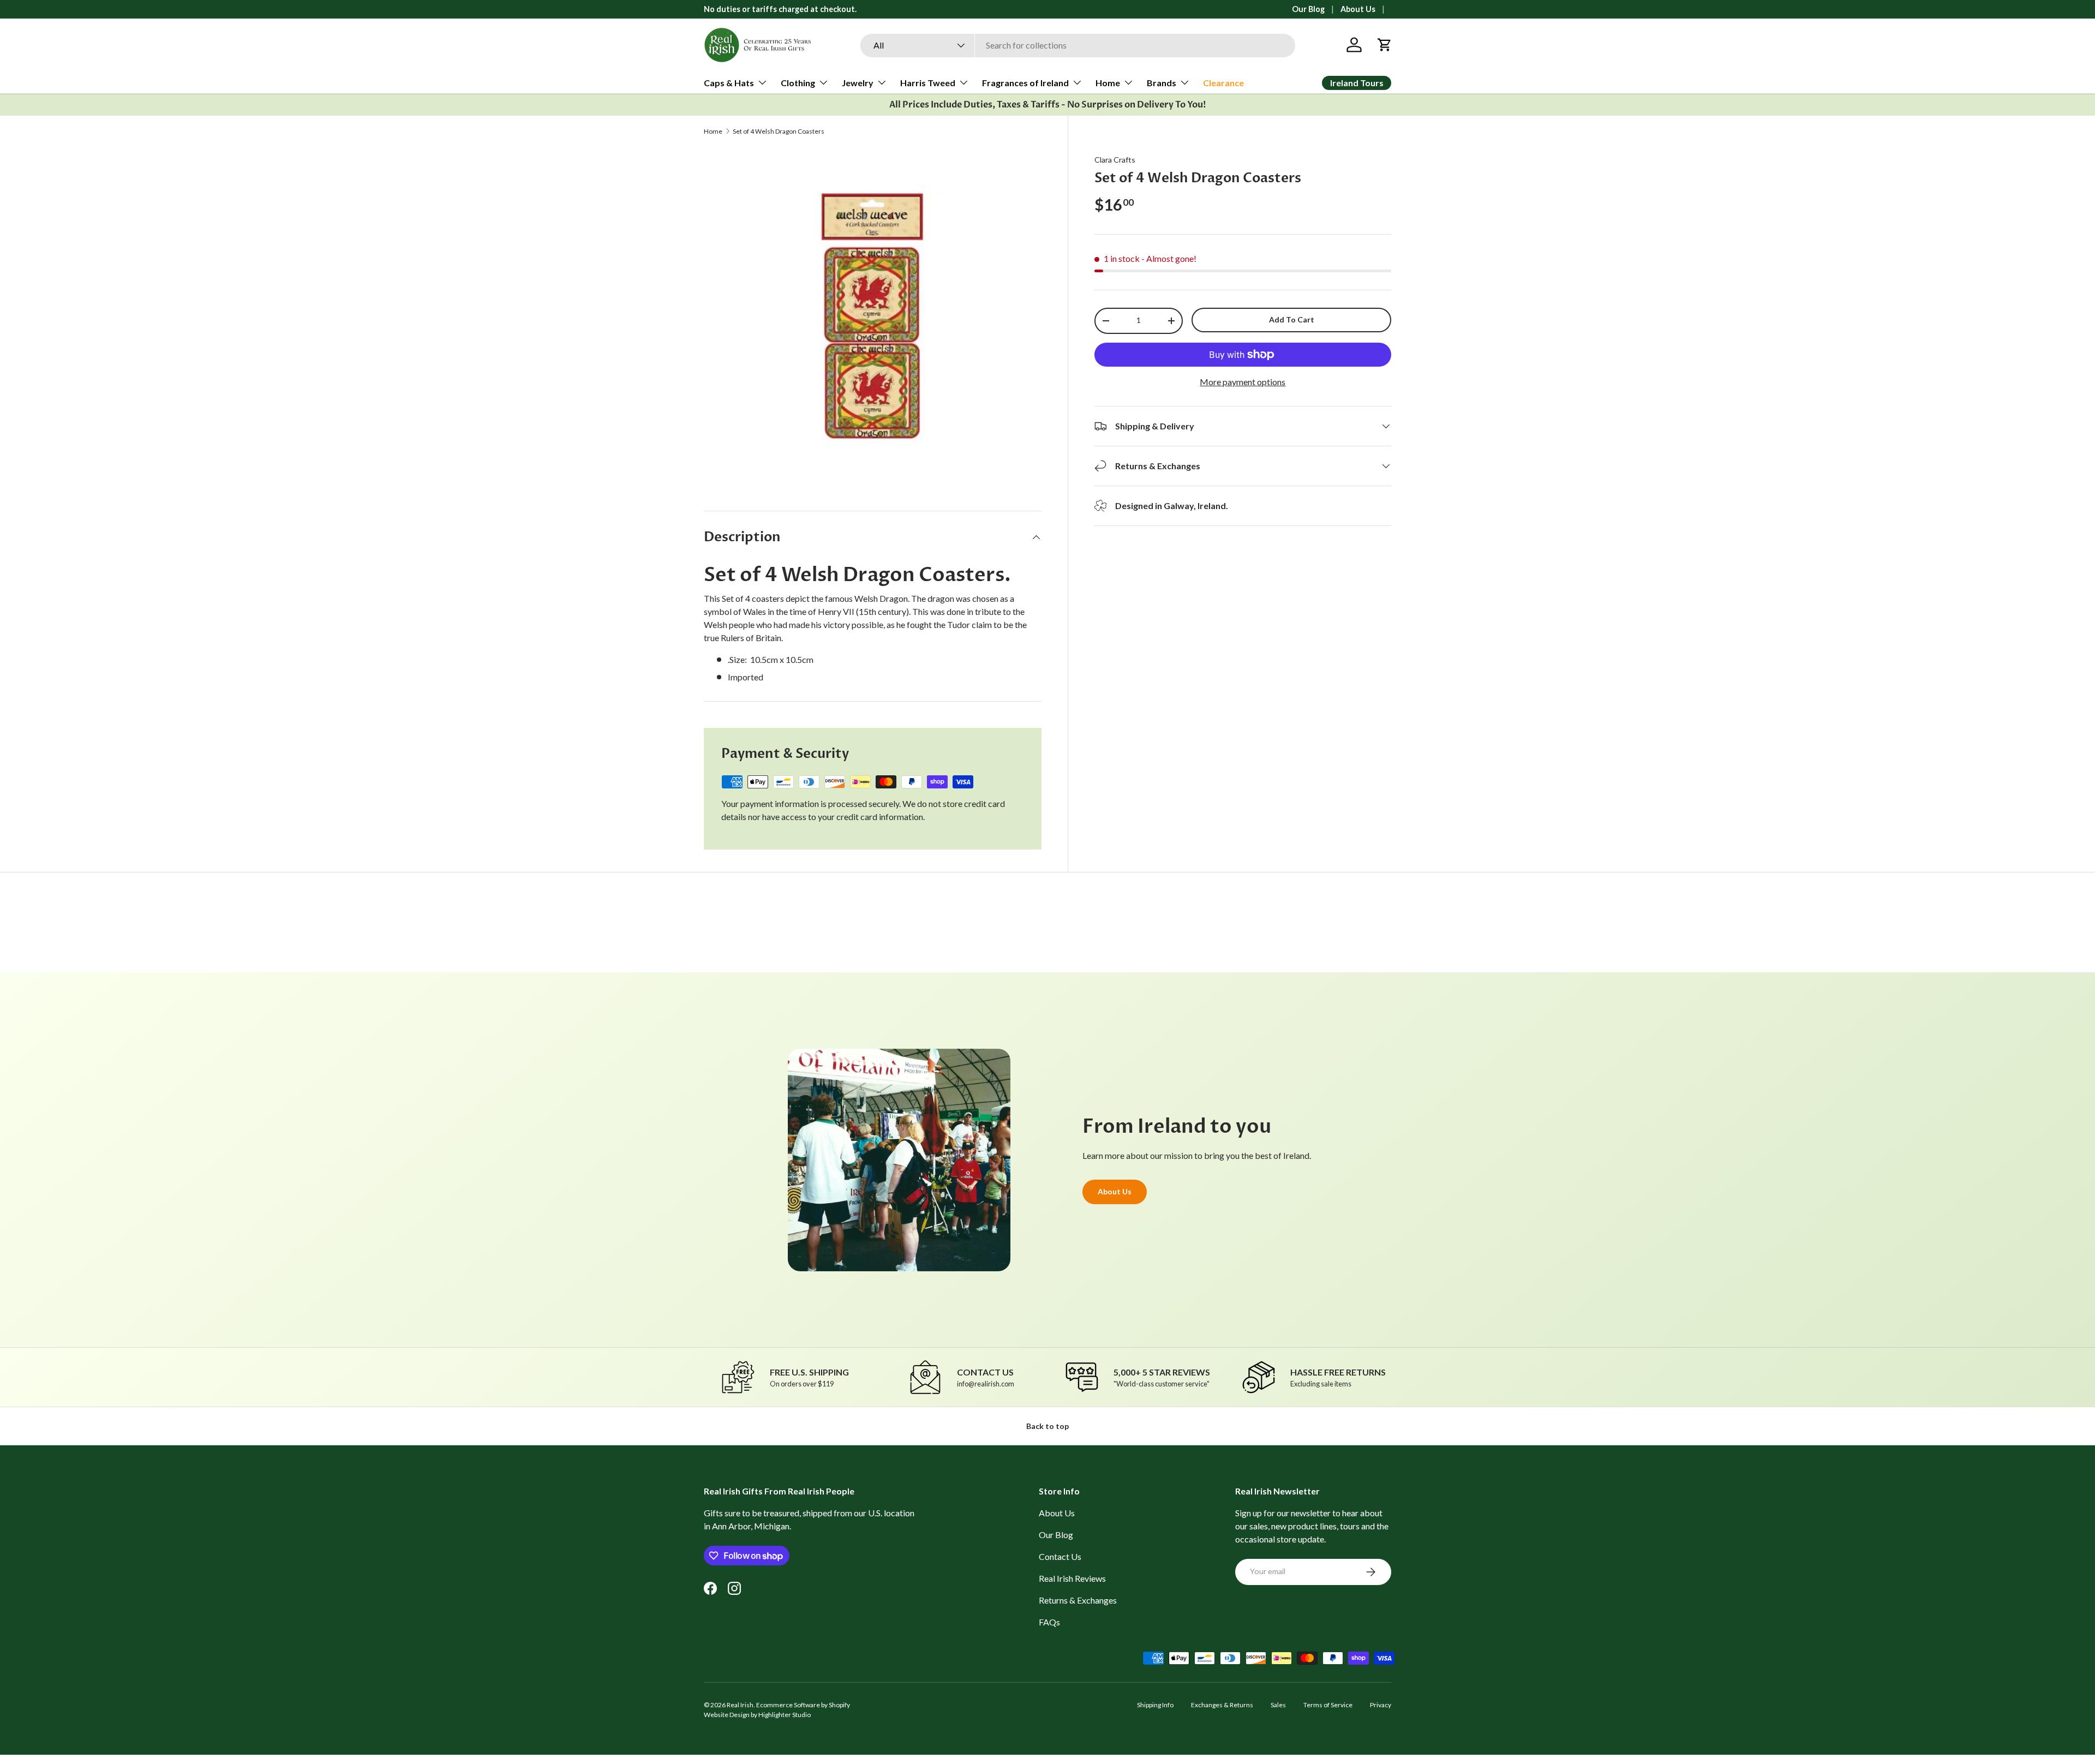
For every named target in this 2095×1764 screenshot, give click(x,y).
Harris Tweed (928, 83)
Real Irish (740, 1705)
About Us (1358, 9)
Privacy (1381, 1705)
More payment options (1243, 382)
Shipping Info (1155, 1705)
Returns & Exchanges (1078, 1600)
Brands (1162, 83)
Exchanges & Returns (1222, 1705)
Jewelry (858, 83)
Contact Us (1060, 1556)
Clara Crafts (1115, 160)
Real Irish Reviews (1072, 1578)
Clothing (798, 83)
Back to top (1047, 1426)
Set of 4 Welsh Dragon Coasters (779, 131)
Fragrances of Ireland (1025, 83)
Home (1108, 83)
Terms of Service (1328, 1705)
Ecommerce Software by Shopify (803, 1705)
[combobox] (1078, 45)
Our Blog (1308, 9)
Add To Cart (1292, 319)
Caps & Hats (729, 83)
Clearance (1223, 83)
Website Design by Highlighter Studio (757, 1715)
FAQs (1049, 1622)
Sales (1278, 1705)
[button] (1385, 45)
